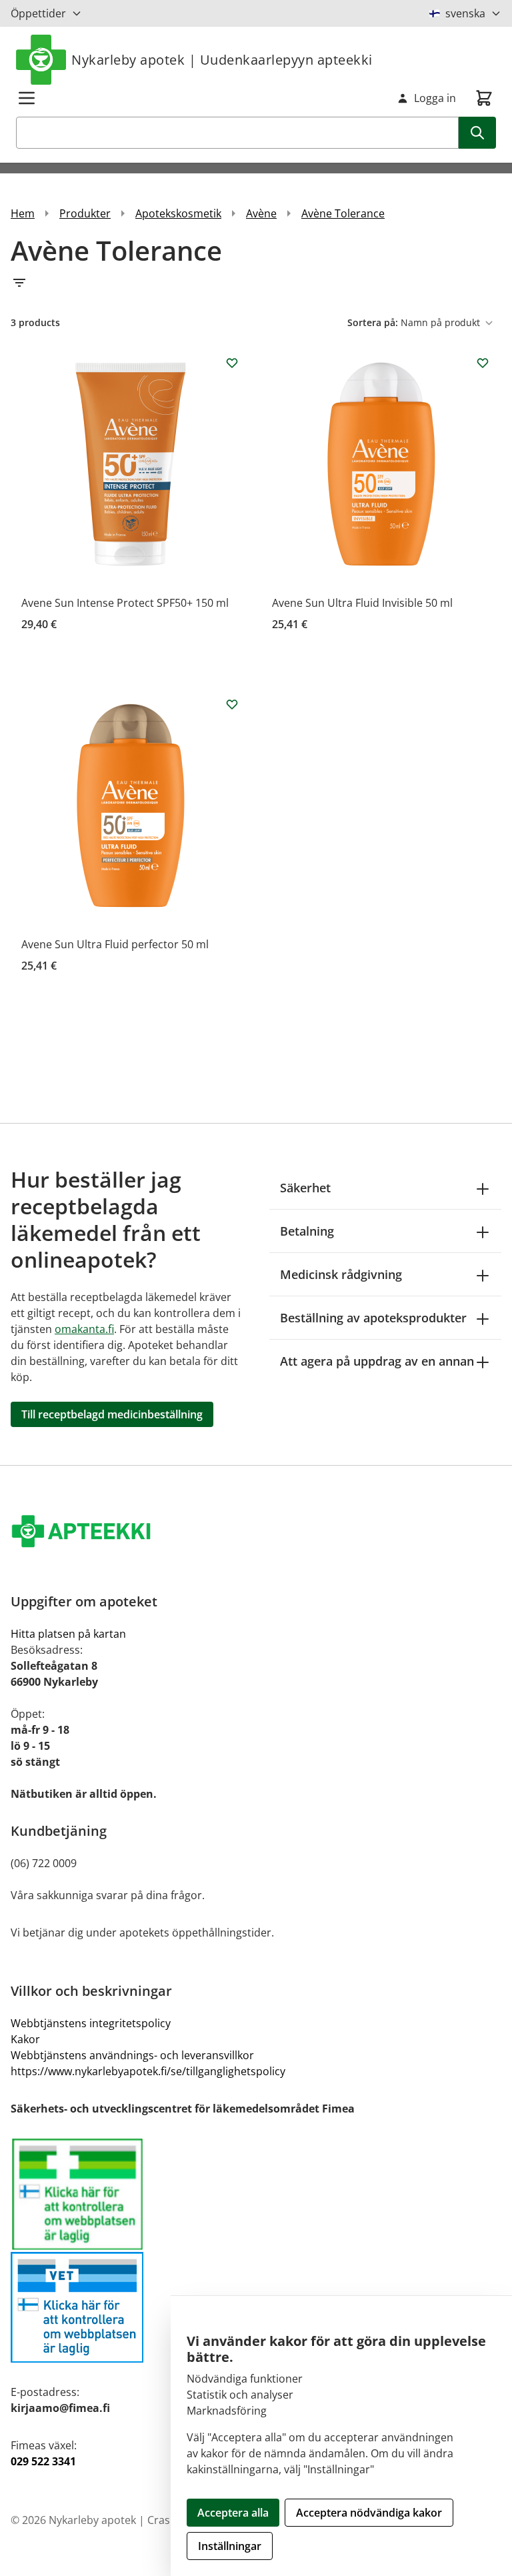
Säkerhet (305, 1188)
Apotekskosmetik (178, 213)
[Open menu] (27, 98)
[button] (256, 283)
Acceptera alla (233, 2513)
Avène (261, 213)
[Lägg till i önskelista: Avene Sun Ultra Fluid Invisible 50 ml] (483, 363)
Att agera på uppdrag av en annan (377, 1361)
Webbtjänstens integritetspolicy (91, 2023)
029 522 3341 (43, 2461)
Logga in (435, 98)
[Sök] (477, 133)
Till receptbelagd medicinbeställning (112, 1414)
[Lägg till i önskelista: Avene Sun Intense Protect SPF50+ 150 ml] (232, 363)
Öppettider (38, 13)
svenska (465, 13)
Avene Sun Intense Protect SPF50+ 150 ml (125, 603)
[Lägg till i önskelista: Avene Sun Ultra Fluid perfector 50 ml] (232, 704)
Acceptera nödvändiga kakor (369, 2513)
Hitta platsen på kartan (68, 1634)
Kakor (25, 2039)
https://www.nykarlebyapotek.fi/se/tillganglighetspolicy (148, 2071)
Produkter (85, 213)
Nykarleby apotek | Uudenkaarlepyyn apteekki (222, 60)
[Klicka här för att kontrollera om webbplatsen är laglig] (256, 2250)
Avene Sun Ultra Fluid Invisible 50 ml (362, 603)
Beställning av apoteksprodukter (373, 1318)
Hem (23, 213)
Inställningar (230, 2546)
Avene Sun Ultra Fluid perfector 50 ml (115, 944)
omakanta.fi (84, 1329)
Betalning (307, 1231)
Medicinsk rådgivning (341, 1274)
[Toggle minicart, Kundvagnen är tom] (484, 98)
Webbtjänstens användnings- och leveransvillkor (132, 2055)
